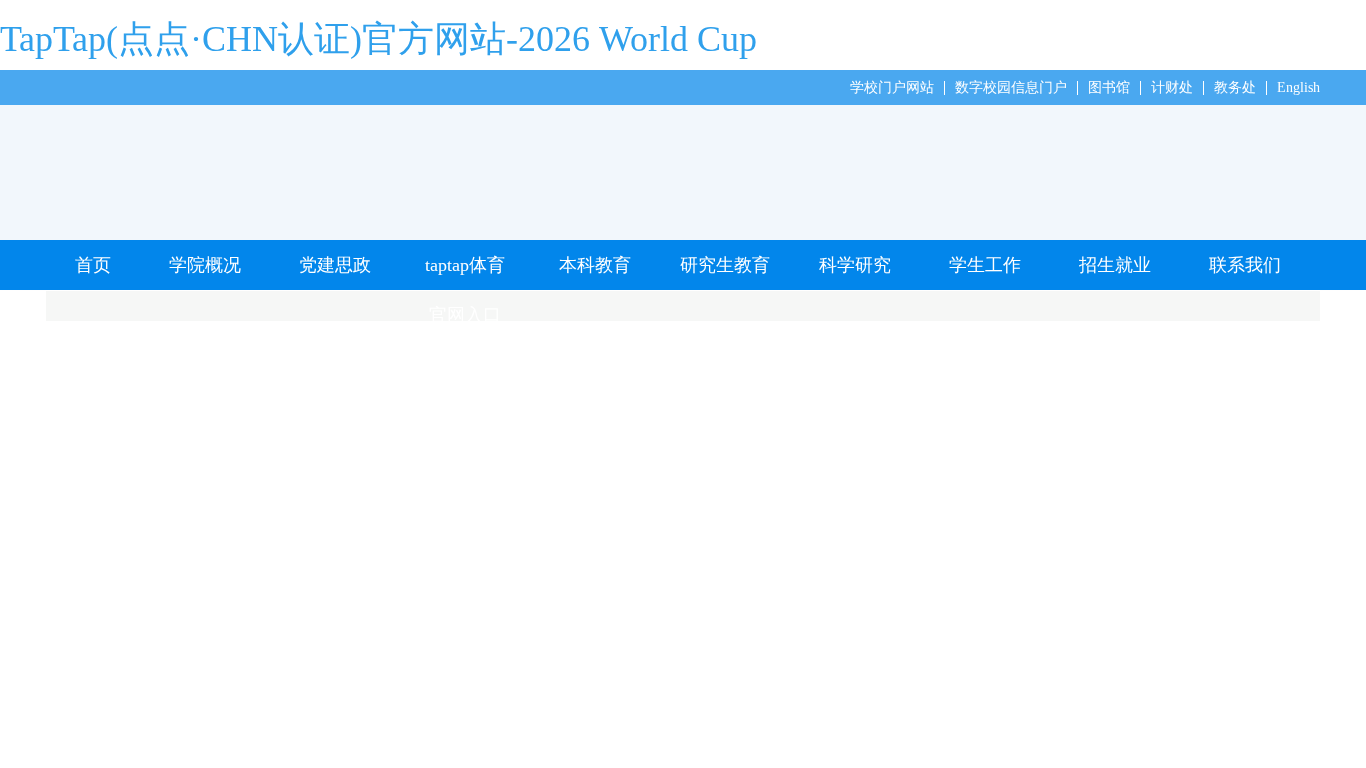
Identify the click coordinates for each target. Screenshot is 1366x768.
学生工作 (985, 265)
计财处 (1172, 87)
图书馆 (1109, 87)
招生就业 (1115, 265)
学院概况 (205, 265)
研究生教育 (725, 265)
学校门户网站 (892, 87)
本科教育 (595, 265)
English (1298, 87)
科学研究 (855, 265)
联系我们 (1245, 265)
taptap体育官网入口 (465, 272)
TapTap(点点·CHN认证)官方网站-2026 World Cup (378, 39)
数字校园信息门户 (1011, 87)
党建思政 (335, 265)
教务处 (1235, 87)
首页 (93, 265)
